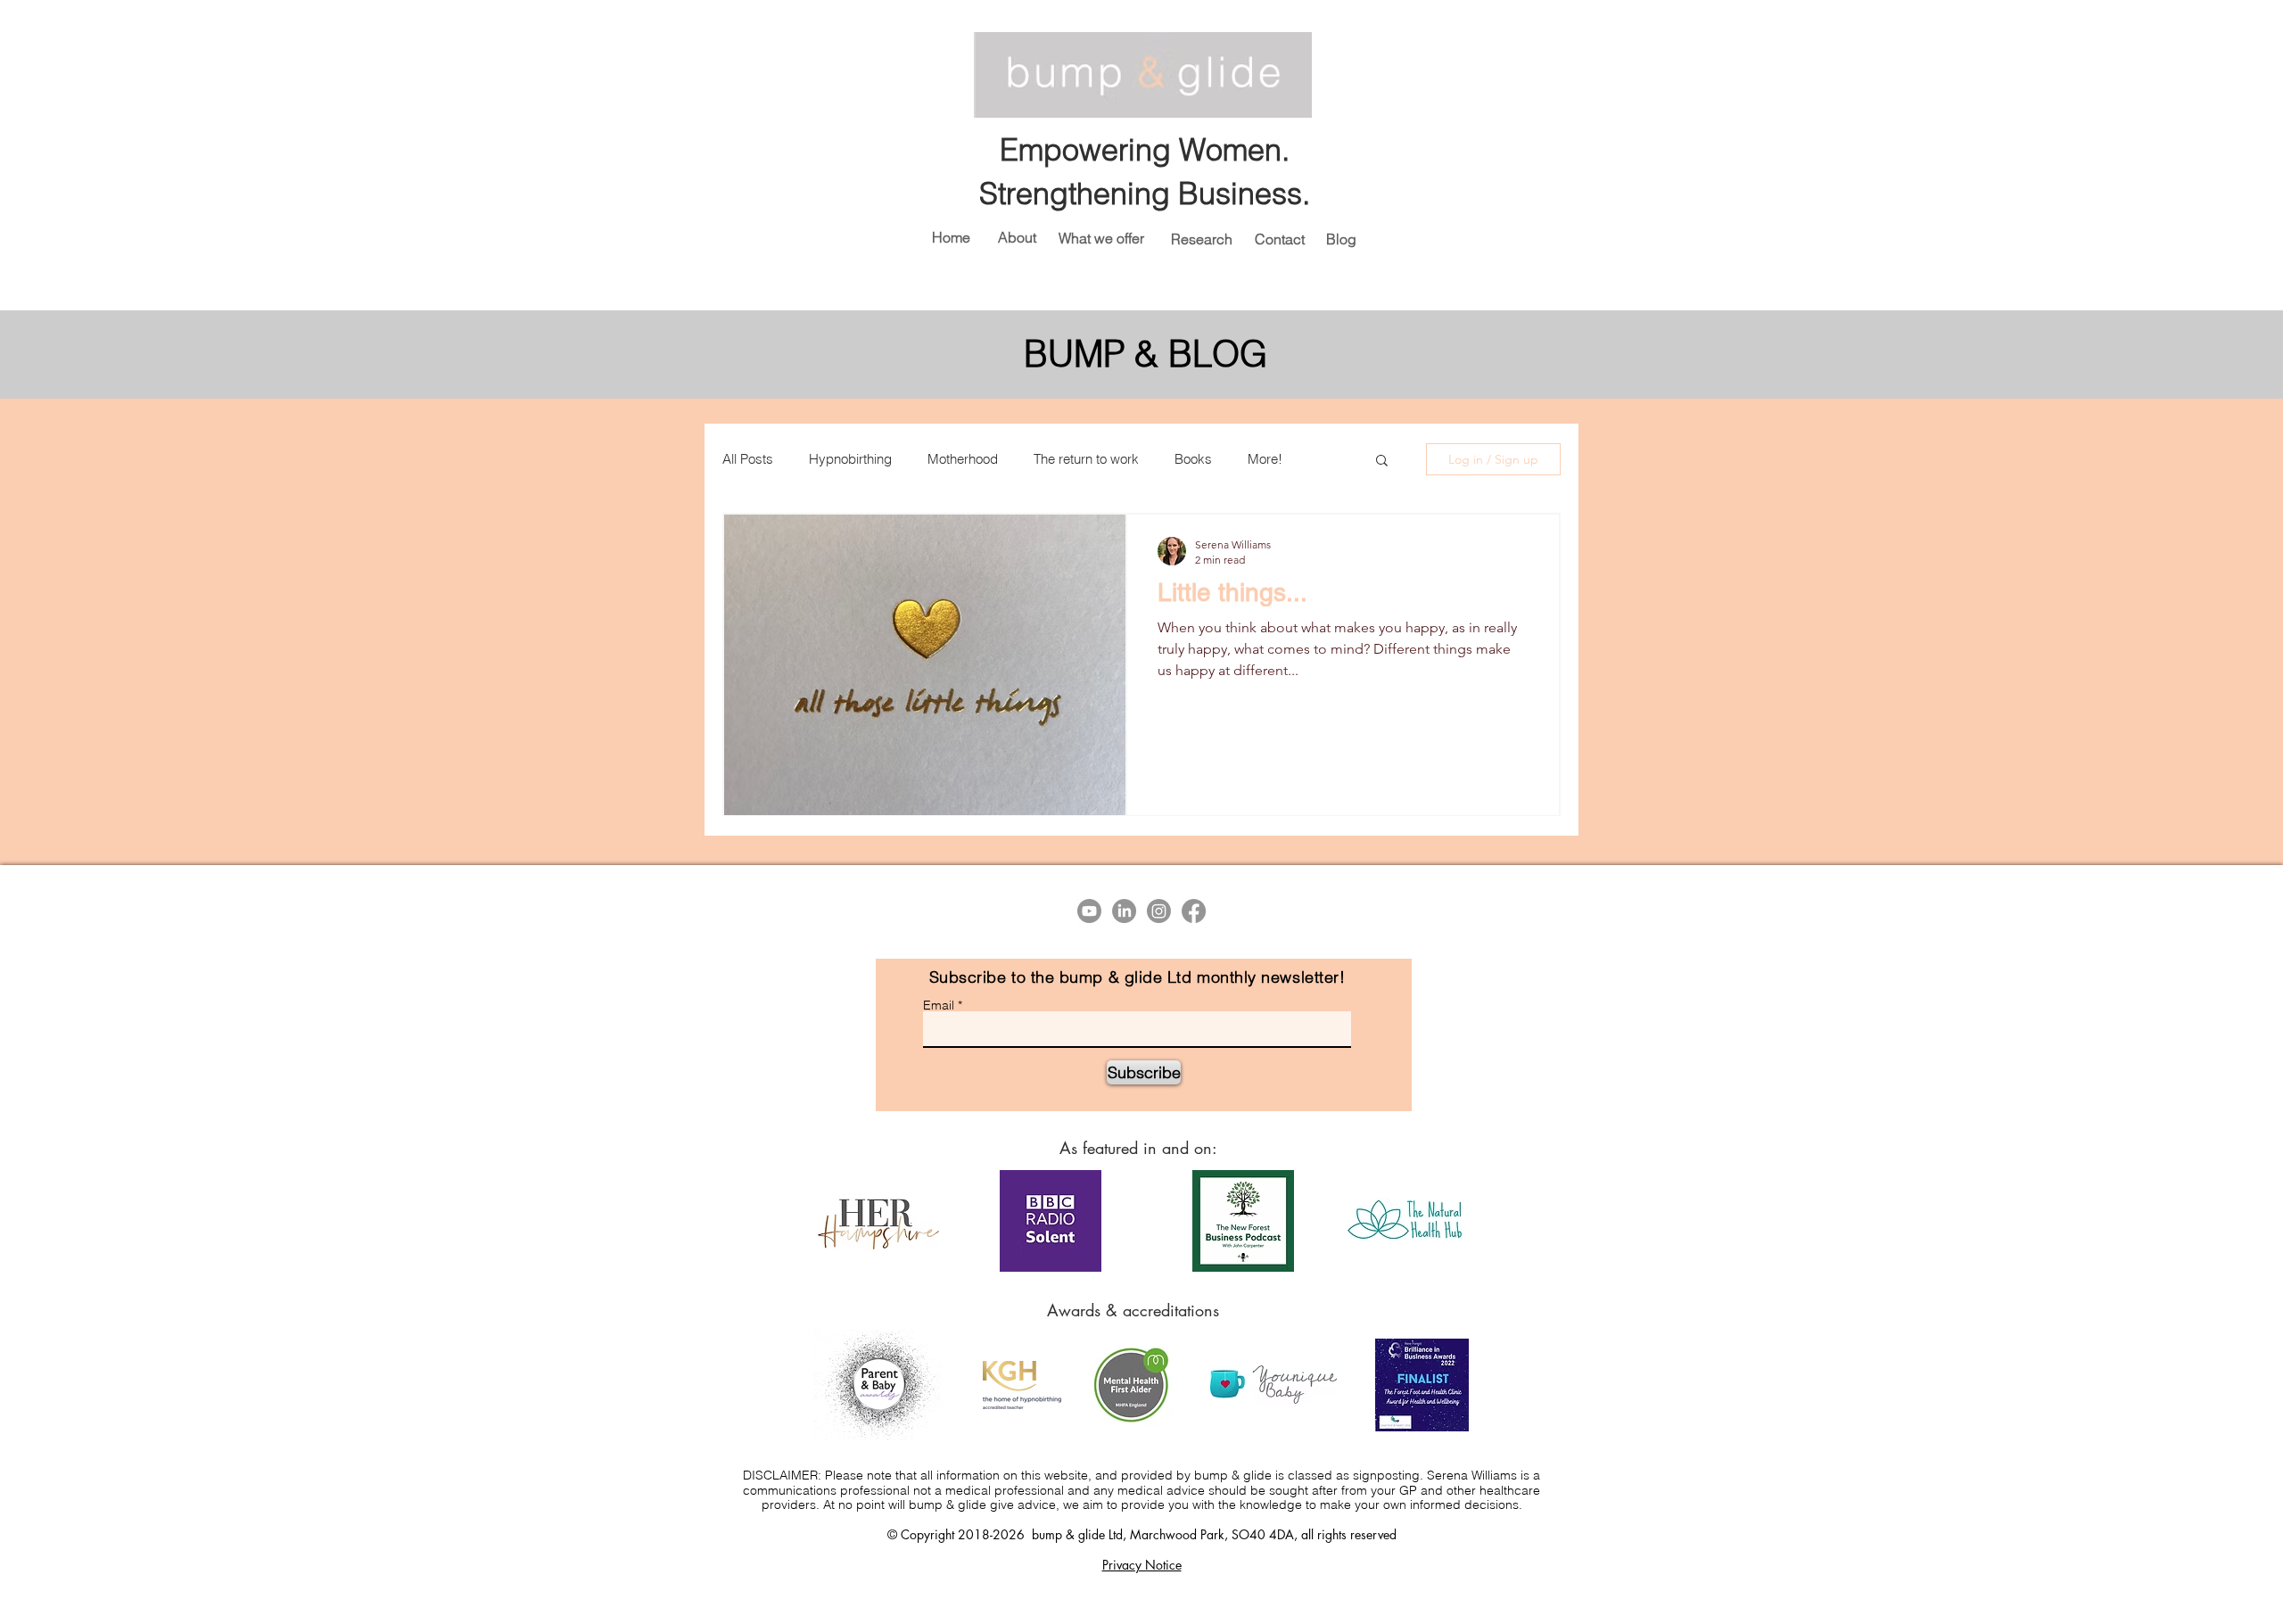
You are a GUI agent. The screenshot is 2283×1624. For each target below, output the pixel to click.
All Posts (748, 459)
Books (1193, 459)
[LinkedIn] (1124, 911)
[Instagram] (1159, 911)
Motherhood (963, 459)
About (1017, 237)
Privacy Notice (1142, 1565)
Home (951, 237)
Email (939, 1005)
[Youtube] (1089, 911)
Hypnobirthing (850, 459)
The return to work (1086, 459)
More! (1265, 459)
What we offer (1101, 238)
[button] (1382, 462)
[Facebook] (1194, 911)
